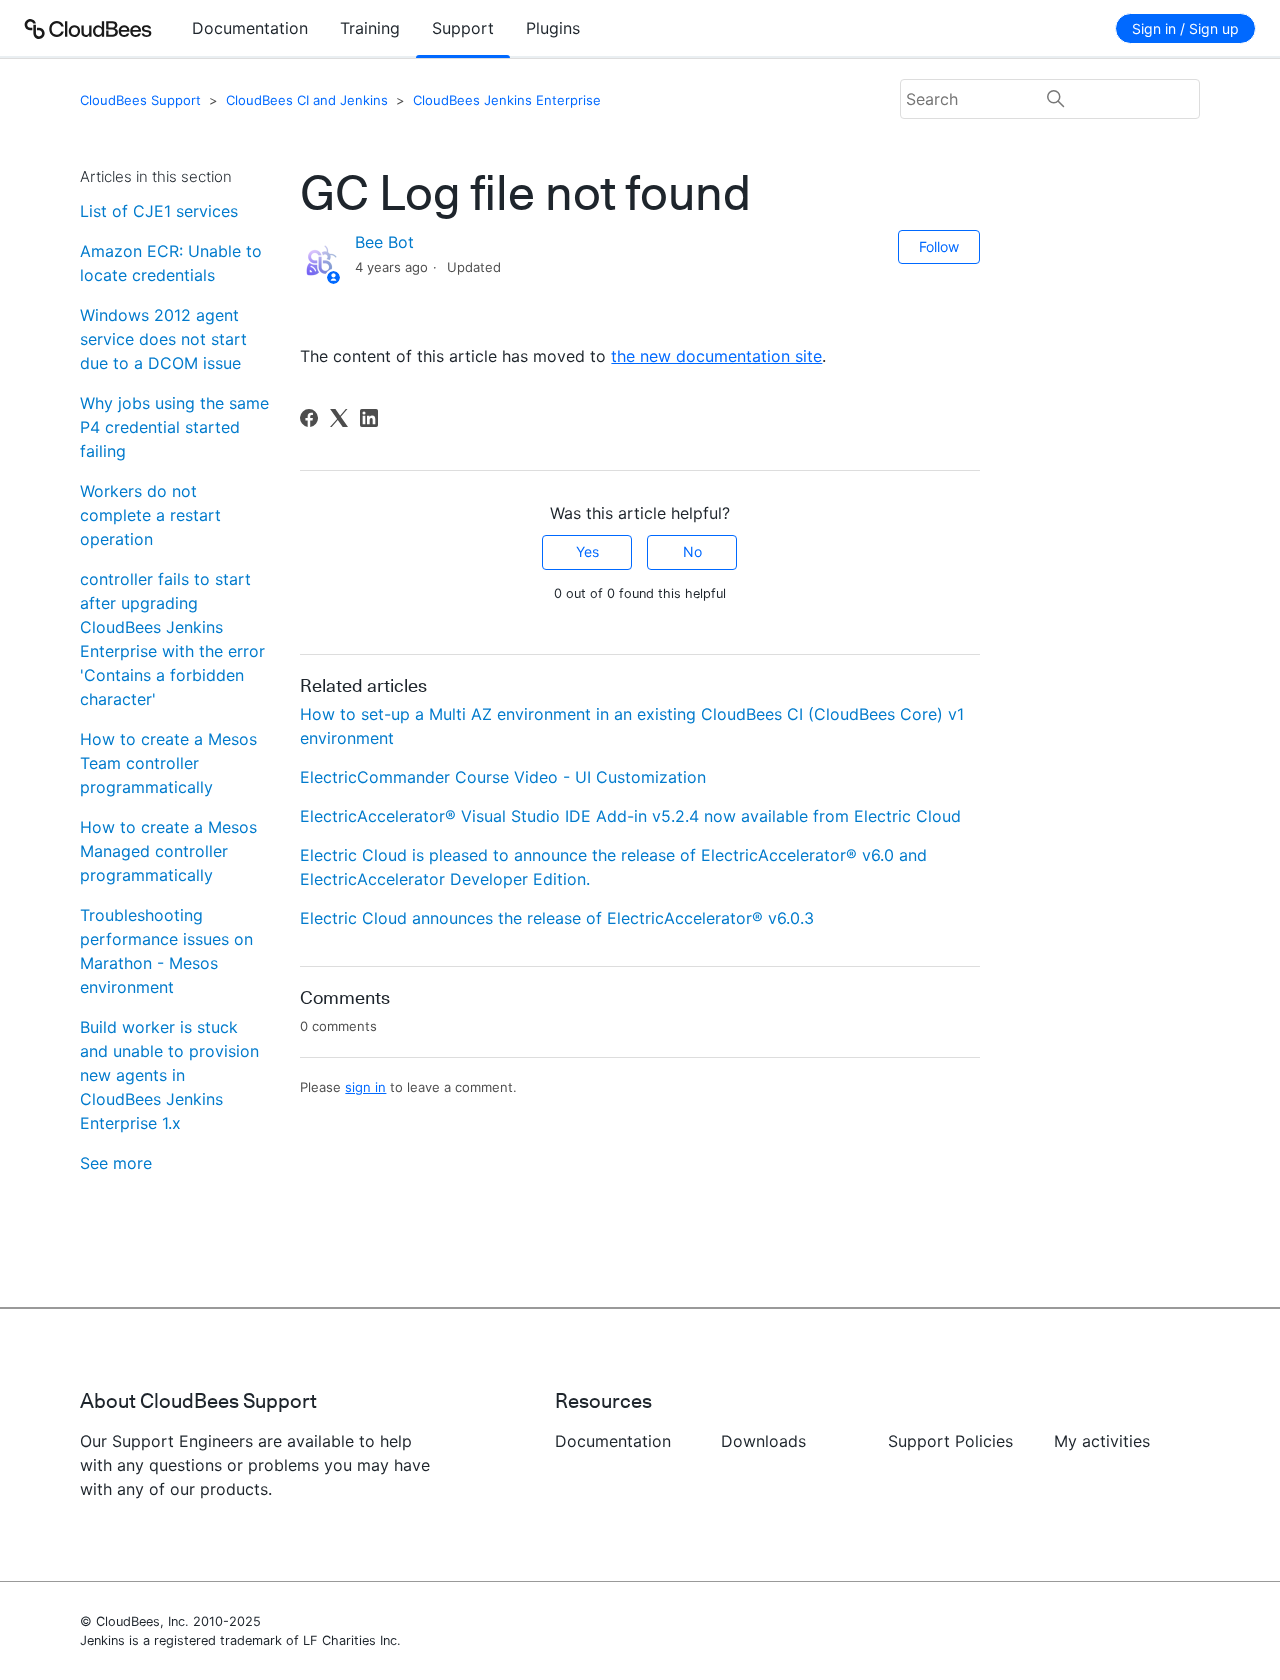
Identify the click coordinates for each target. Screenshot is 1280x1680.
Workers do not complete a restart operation (150, 515)
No (692, 551)
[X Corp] (339, 418)
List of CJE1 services (159, 211)
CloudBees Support (140, 100)
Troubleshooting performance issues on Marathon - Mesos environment (166, 951)
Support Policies (950, 1441)
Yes (587, 551)
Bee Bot (384, 242)
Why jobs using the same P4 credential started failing (174, 427)
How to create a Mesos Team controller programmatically (168, 763)
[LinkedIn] (369, 418)
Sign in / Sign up (1185, 28)
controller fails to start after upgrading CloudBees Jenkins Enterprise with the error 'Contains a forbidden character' (172, 639)
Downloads (763, 1441)
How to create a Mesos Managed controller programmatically (168, 851)
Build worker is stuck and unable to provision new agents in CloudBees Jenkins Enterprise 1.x (169, 1075)
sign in (365, 1087)
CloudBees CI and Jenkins (307, 100)
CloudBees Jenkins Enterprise (507, 100)
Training (370, 28)
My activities (1102, 1441)
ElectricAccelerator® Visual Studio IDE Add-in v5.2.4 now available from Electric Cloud (630, 816)
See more (116, 1163)
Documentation (250, 28)
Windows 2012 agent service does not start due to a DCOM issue (163, 339)
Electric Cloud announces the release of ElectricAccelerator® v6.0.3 (557, 918)
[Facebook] (309, 418)
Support (463, 28)
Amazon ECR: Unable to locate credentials (171, 263)
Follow (939, 246)
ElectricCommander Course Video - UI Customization (503, 777)
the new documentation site (716, 356)
